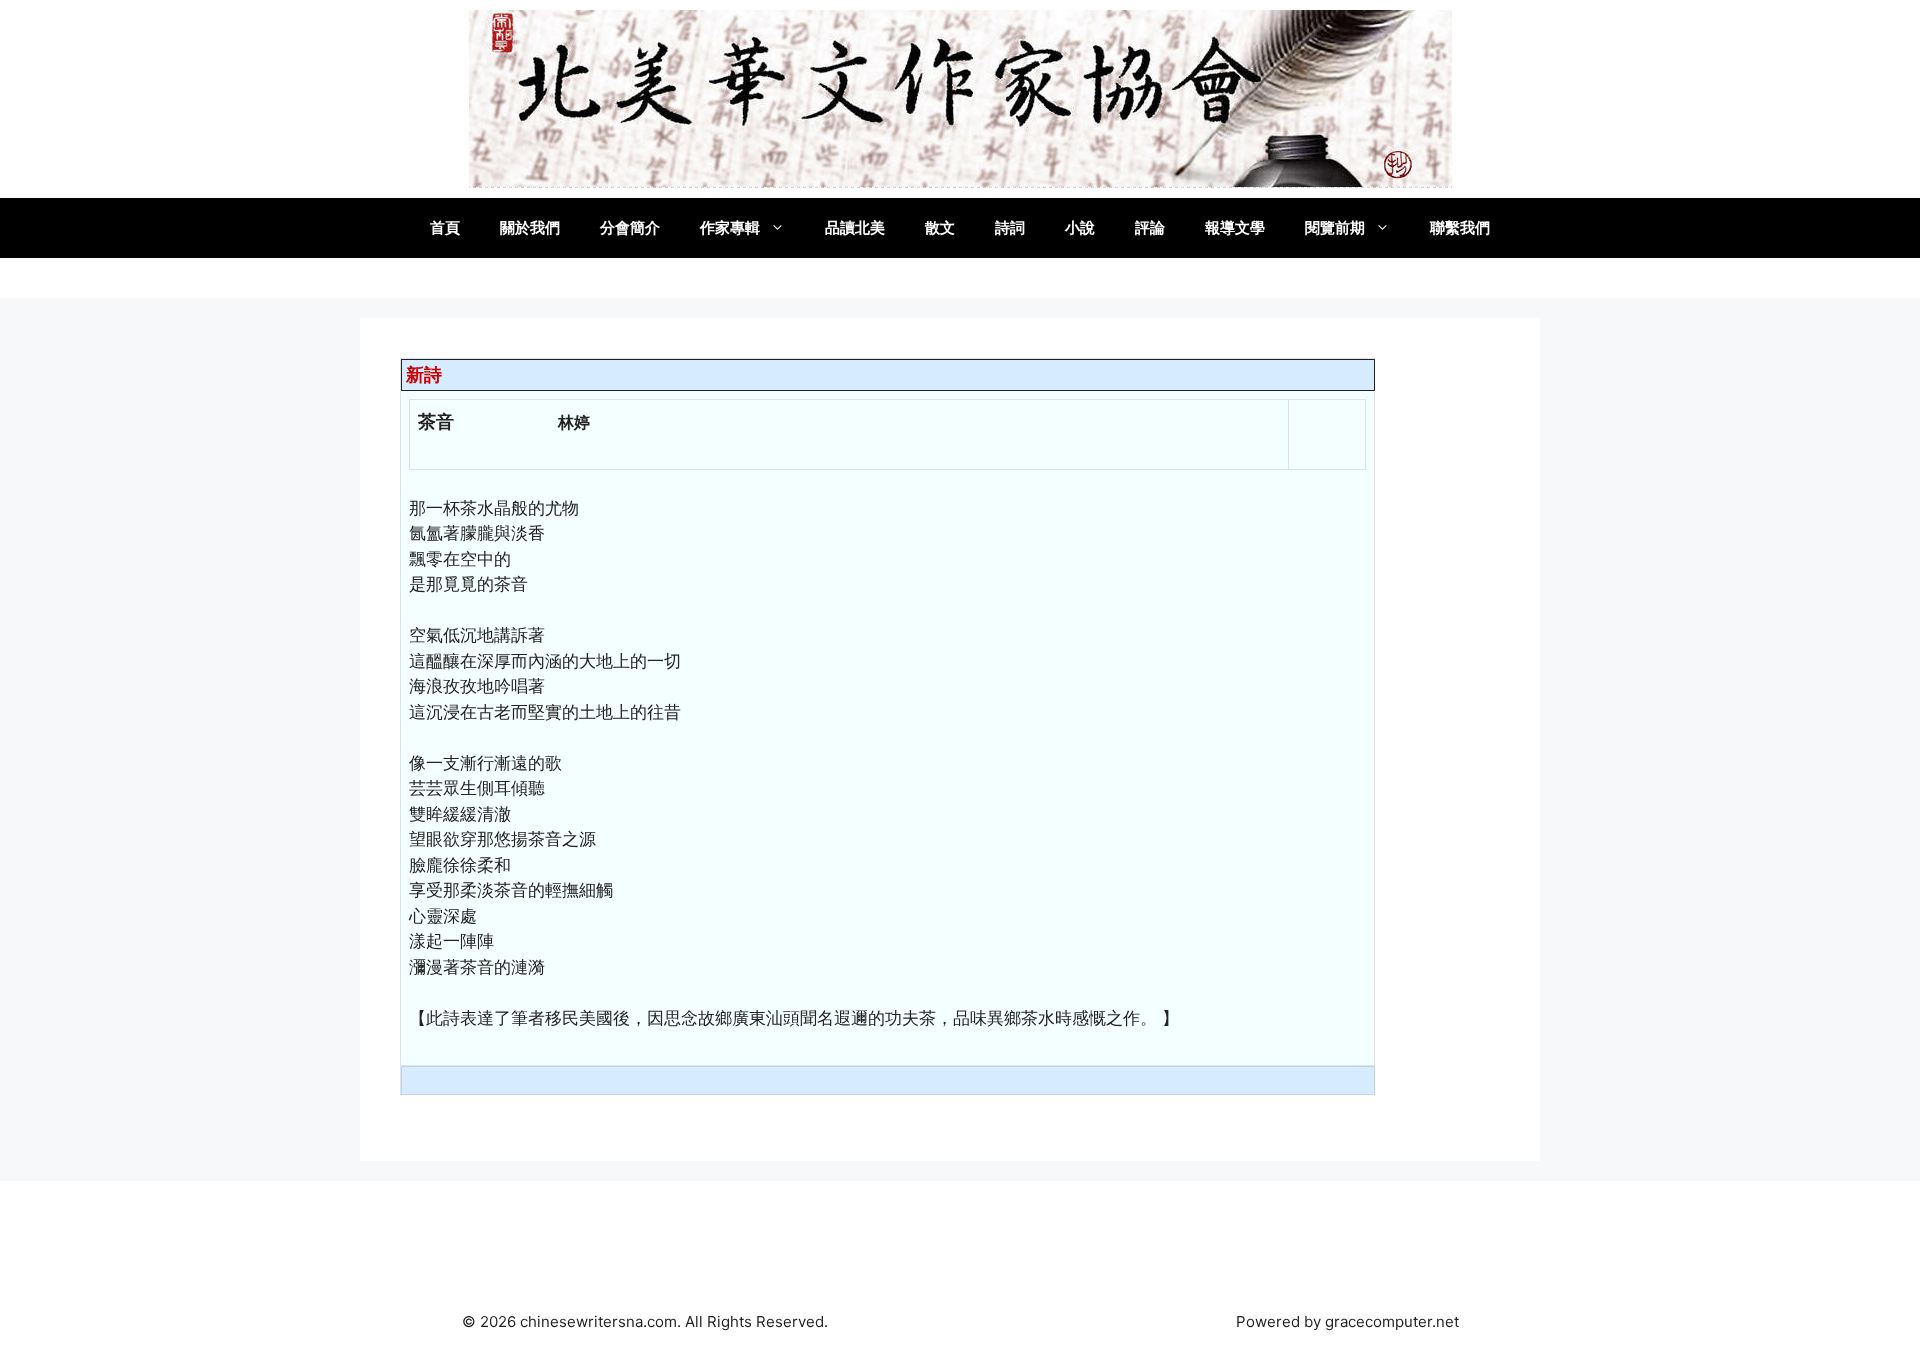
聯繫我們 (1460, 227)
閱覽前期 (1335, 227)
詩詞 (1010, 227)
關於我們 (530, 227)
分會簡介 (630, 227)
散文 (940, 227)
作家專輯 (730, 227)
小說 (1080, 227)
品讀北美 (855, 227)
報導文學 (1235, 227)
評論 (1150, 227)
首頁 (445, 227)
